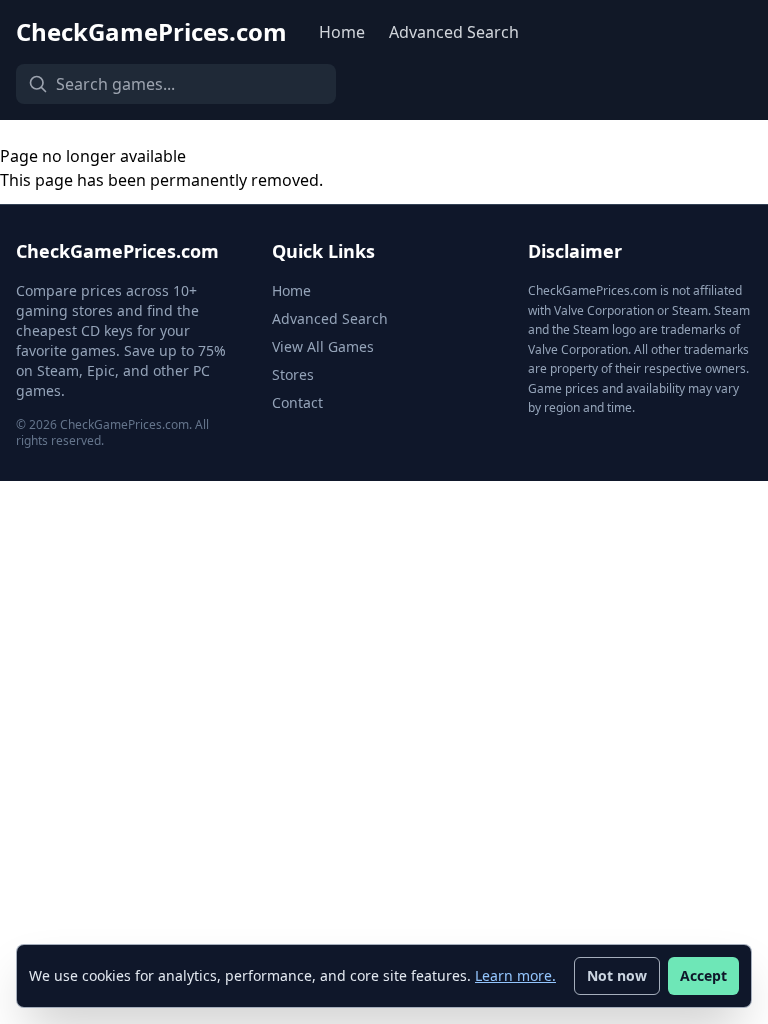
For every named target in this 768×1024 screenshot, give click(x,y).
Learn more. (515, 975)
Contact (297, 402)
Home (342, 32)
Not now (617, 975)
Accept (703, 975)
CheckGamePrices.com (151, 32)
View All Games (323, 346)
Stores (293, 374)
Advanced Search (454, 32)
